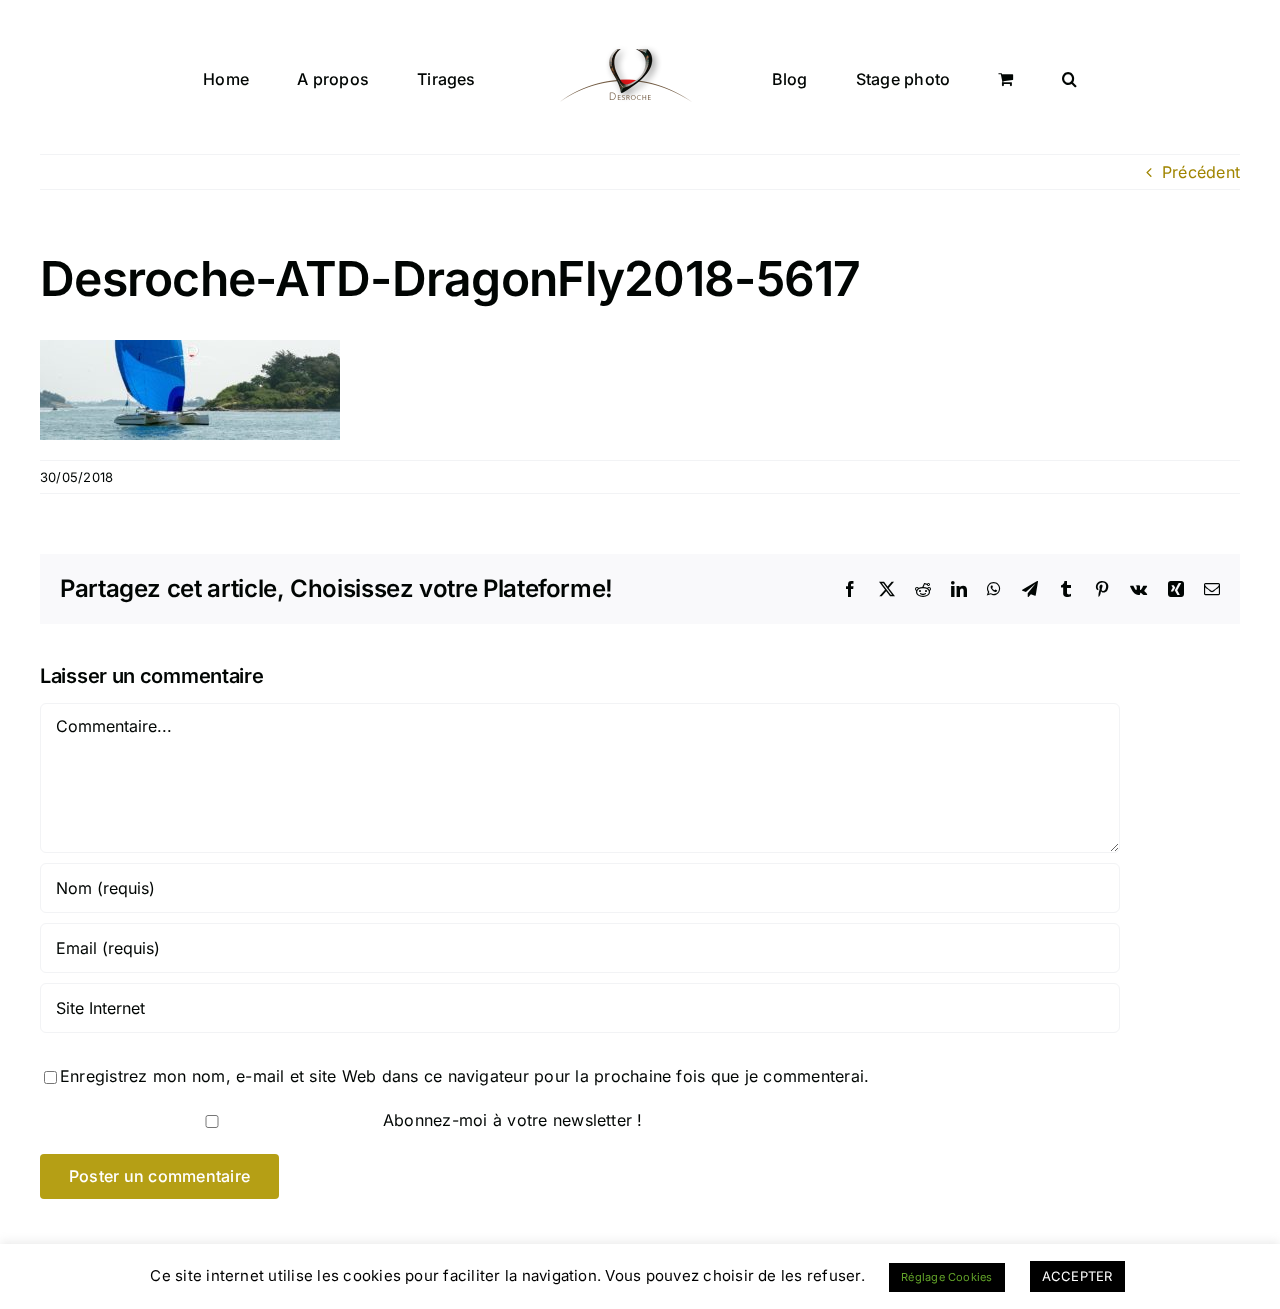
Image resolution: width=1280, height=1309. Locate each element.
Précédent (1201, 172)
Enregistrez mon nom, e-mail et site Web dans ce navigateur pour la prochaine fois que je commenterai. (464, 1076)
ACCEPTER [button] (1077, 1276)
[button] (976, 77)
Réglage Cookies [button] (947, 1277)
